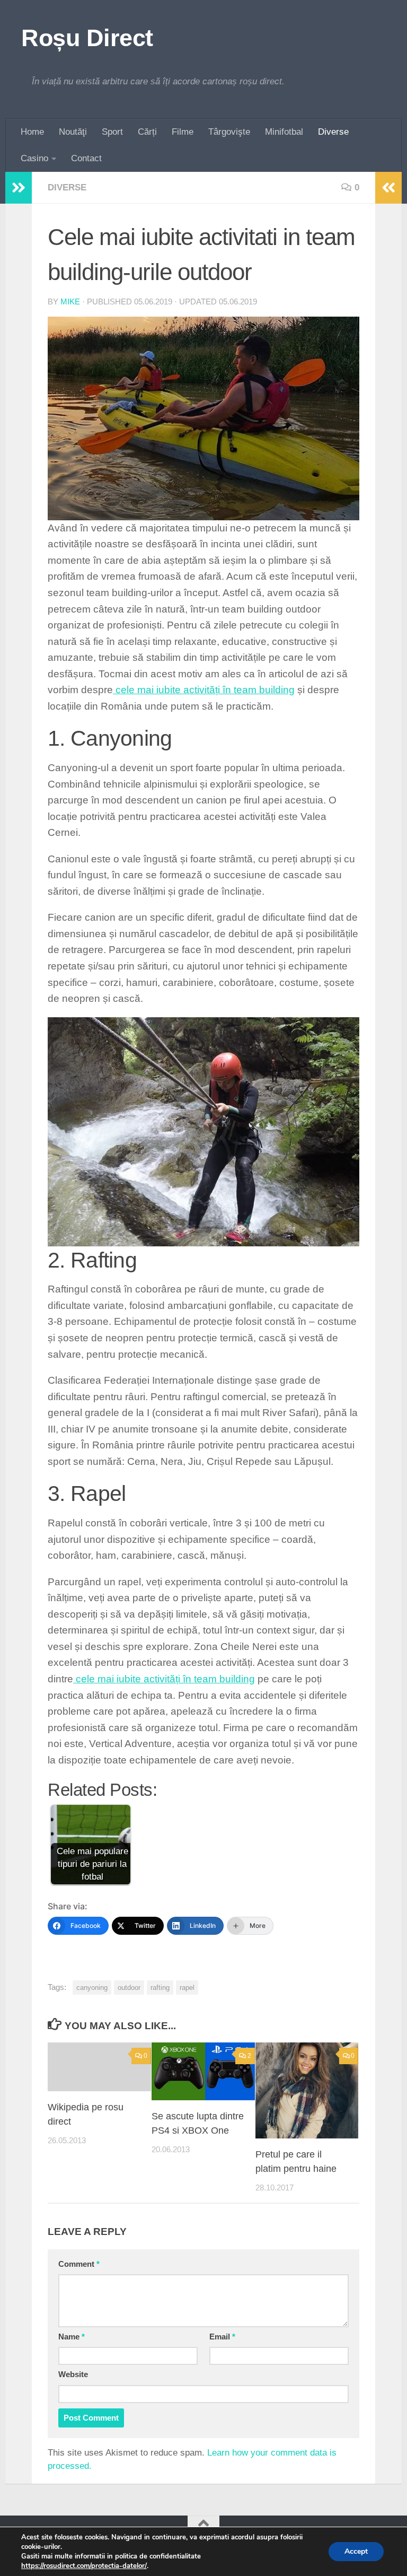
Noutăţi (73, 132)
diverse (67, 187)
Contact (86, 158)
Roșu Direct (87, 38)
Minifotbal (284, 132)
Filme (183, 132)
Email (222, 2337)
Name (72, 2337)
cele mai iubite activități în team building (204, 690)
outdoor (129, 1988)
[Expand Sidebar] (19, 188)
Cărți (147, 132)
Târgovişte (229, 132)
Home (32, 132)
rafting (160, 1988)
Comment (79, 2264)
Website (73, 2374)
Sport (112, 132)
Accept (356, 2551)
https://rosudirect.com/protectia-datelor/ (84, 2566)
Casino (34, 158)
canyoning (92, 1988)
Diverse (333, 132)
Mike (70, 302)
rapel (187, 1988)
